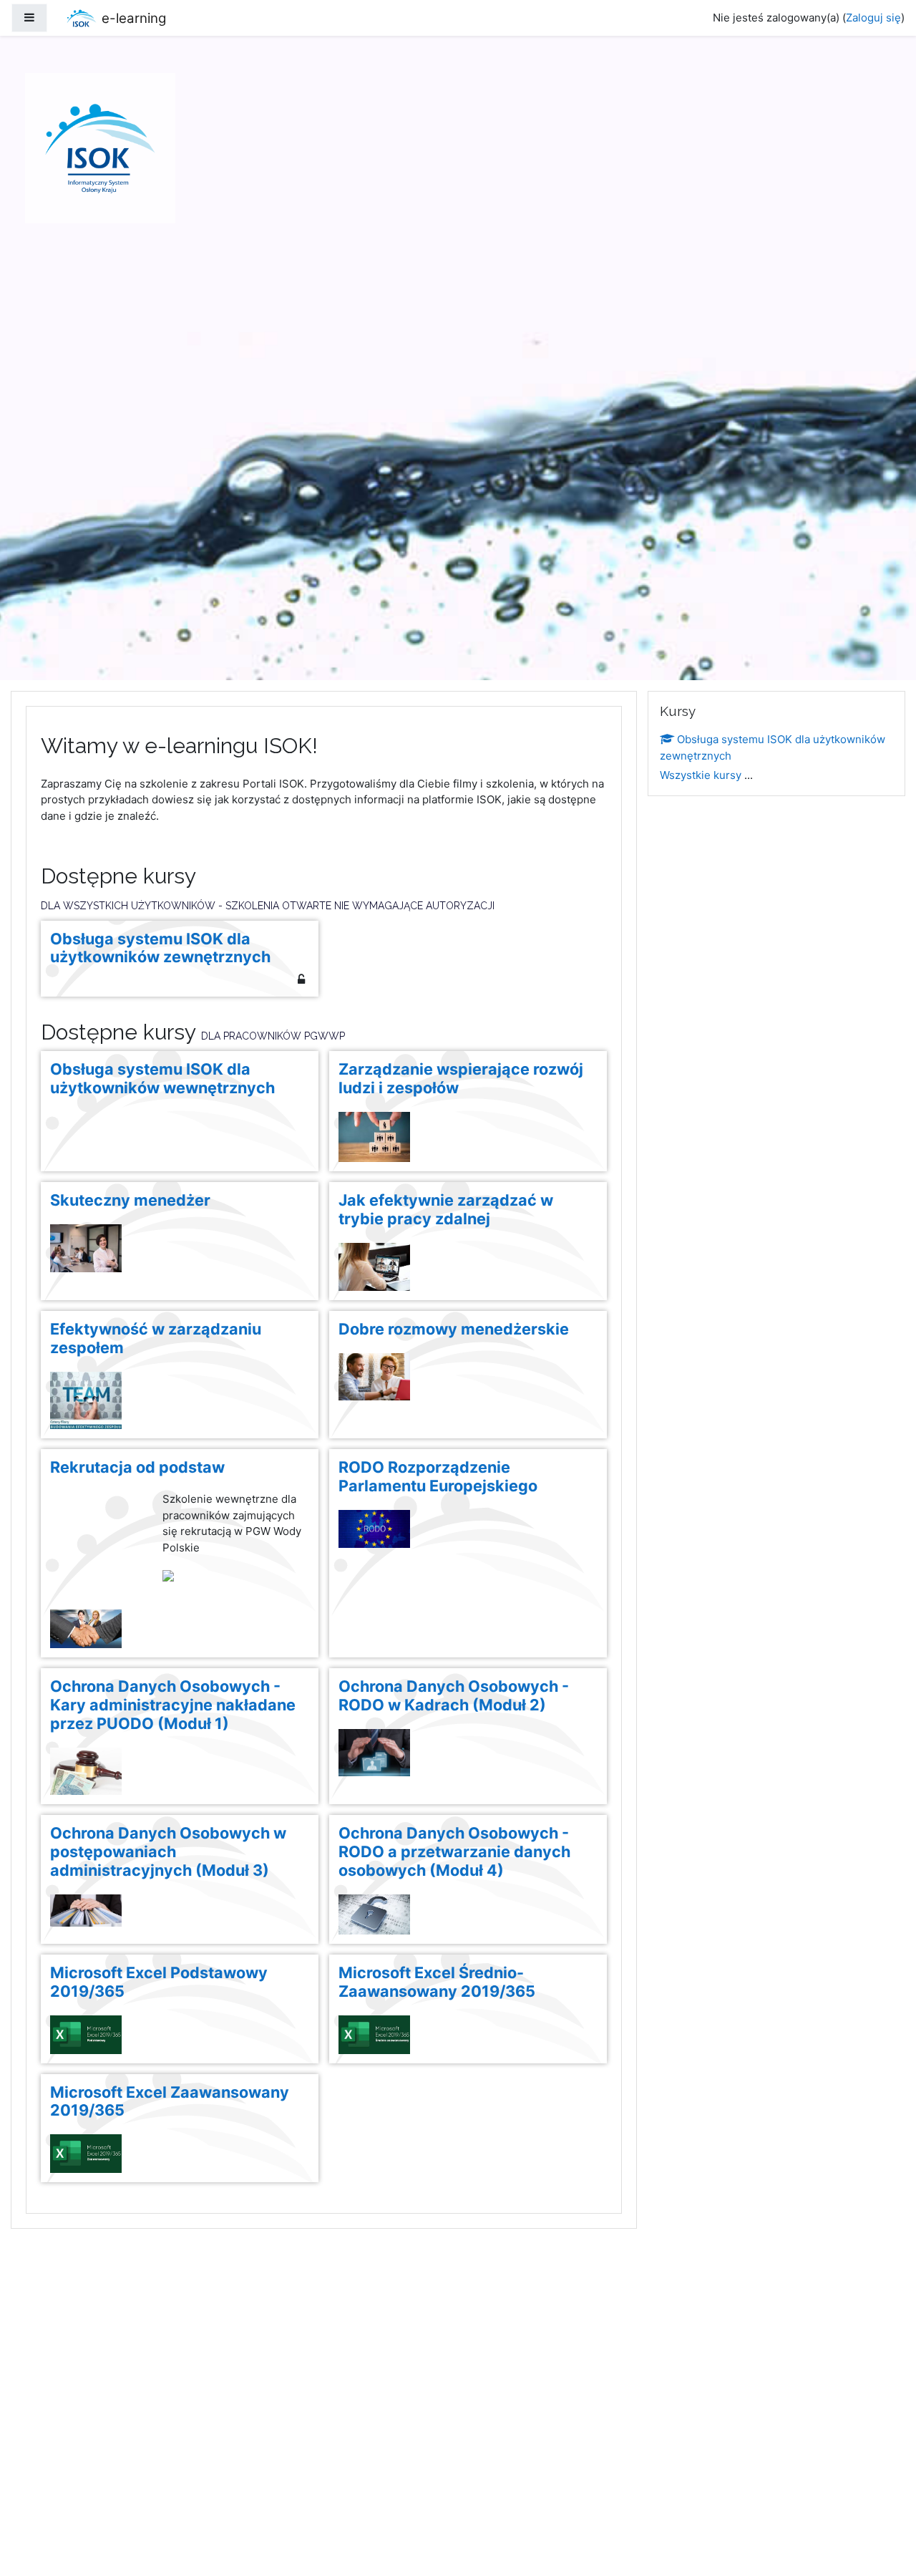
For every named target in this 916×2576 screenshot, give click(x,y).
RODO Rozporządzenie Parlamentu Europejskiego (438, 1477)
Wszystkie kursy (701, 775)
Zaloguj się (873, 18)
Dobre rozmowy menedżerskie (454, 1329)
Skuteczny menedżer (130, 1200)
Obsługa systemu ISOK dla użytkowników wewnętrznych (162, 1079)
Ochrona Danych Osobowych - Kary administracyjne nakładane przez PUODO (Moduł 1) (173, 1705)
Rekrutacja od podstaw (137, 1467)
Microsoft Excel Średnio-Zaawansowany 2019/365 (437, 1982)
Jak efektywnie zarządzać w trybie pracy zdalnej (446, 1210)
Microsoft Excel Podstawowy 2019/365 (159, 1982)
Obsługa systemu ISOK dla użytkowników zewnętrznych (160, 948)
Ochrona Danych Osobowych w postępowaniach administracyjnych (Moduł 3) (168, 1852)
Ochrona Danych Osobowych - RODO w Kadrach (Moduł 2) (454, 1696)
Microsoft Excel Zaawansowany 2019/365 (170, 2102)
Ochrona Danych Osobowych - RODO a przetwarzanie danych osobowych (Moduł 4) (454, 1852)
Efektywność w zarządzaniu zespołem (156, 1338)
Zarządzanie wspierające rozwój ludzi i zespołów (461, 1079)
